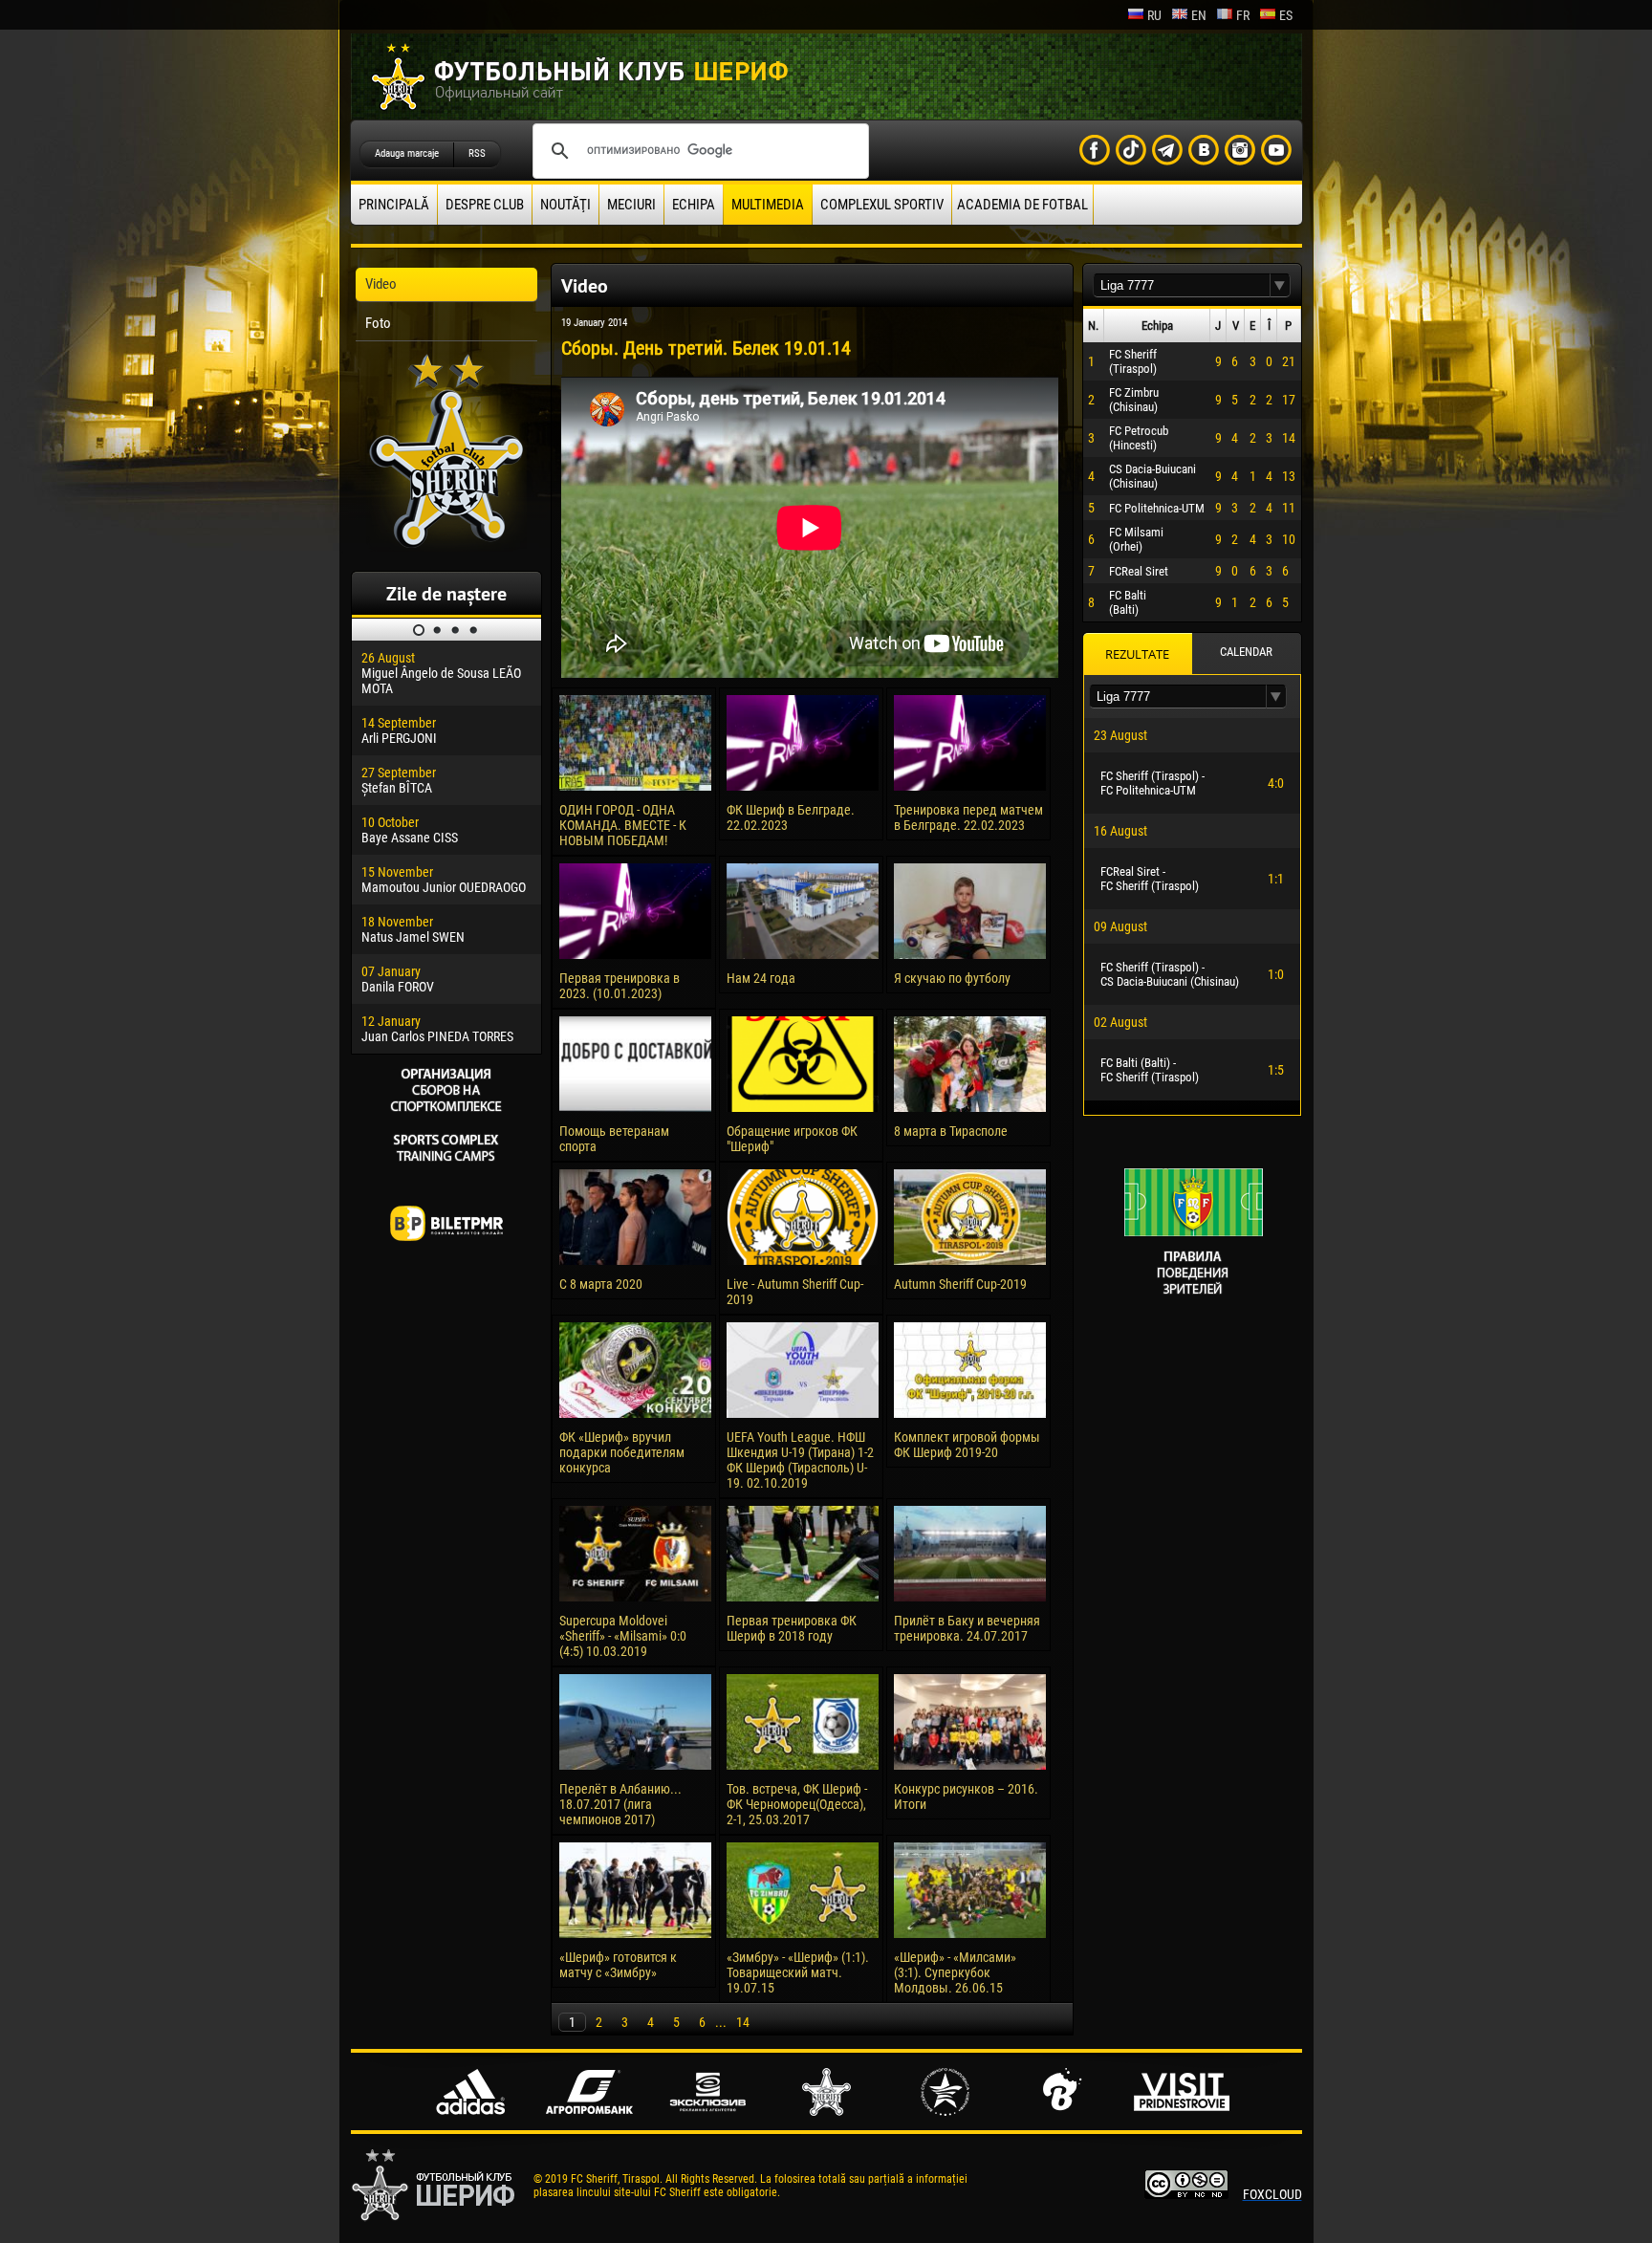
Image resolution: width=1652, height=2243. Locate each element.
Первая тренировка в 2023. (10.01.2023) (619, 986)
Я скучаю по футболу (952, 978)
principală (394, 205)
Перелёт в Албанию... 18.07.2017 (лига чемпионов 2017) (620, 1804)
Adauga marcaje (407, 153)
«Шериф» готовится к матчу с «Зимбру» (618, 1965)
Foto (378, 323)
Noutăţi (565, 205)
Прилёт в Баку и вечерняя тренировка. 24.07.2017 (967, 1628)
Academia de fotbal (1022, 205)
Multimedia (768, 205)
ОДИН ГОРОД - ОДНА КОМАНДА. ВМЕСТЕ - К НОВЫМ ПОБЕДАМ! (623, 825)
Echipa (694, 205)
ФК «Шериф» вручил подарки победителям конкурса (622, 1452)
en (1199, 15)
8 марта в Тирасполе (951, 1131)
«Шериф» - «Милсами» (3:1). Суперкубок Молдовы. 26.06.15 (955, 1972)
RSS (477, 153)
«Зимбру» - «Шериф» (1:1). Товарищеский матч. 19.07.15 (798, 1972)
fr (1243, 15)
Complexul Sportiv (882, 205)
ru (1154, 15)
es (1286, 15)
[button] (1280, 285)
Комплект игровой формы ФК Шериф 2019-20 (967, 1445)
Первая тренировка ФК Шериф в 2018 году (792, 1628)
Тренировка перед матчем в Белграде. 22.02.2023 (968, 817)
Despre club (485, 205)
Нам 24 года (761, 978)
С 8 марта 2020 (601, 1284)
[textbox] (1182, 285)
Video (381, 284)
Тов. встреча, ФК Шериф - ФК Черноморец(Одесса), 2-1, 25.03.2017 (797, 1804)
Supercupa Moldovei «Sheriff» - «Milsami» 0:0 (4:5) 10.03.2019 (623, 1636)
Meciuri (631, 205)
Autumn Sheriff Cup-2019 (960, 1284)
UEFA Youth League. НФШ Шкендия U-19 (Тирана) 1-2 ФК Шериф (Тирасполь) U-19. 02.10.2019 (800, 1460)
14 (743, 2022)
